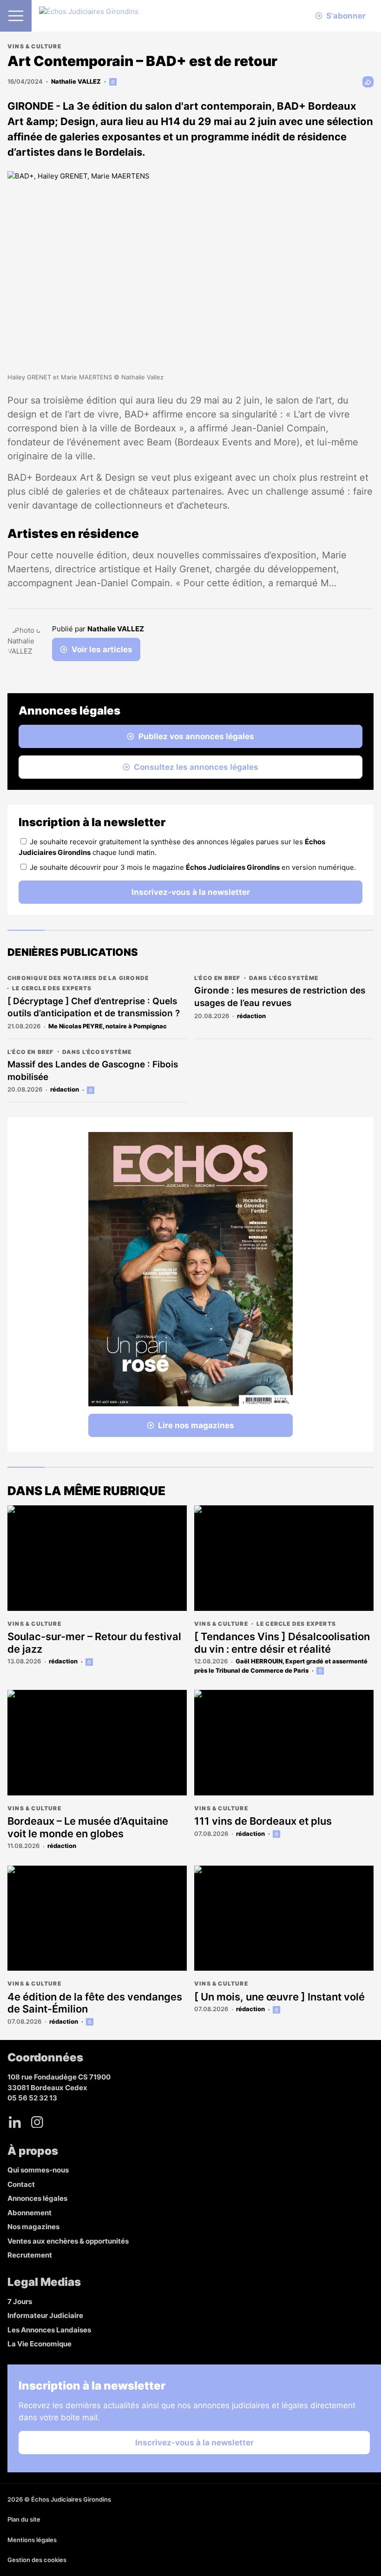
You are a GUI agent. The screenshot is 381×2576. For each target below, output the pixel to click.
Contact (21, 2184)
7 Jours (20, 2301)
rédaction (251, 1016)
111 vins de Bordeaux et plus (263, 1821)
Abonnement (30, 2213)
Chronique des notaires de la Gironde (78, 978)
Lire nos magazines (196, 1425)
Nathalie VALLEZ (76, 81)
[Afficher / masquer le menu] (16, 16)
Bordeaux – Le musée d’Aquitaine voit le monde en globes (88, 1827)
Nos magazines (33, 2227)
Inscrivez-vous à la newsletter (191, 892)
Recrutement (30, 2255)
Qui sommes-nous (38, 2170)
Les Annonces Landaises (49, 2330)
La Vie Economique (39, 2344)
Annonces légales (37, 2198)
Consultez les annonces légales (196, 767)
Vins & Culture (34, 46)
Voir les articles (102, 649)
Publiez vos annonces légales (196, 736)
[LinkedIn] (15, 2122)
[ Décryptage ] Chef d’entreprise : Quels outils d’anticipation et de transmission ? (94, 1007)
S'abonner (346, 16)
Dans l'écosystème (284, 978)
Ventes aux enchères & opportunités (68, 2241)
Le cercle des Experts (52, 988)
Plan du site (24, 2519)
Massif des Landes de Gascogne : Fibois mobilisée (93, 1071)
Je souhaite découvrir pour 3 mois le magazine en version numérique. (193, 867)
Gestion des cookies (37, 2560)
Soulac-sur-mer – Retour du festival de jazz (94, 1642)
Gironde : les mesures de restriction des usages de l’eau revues (280, 997)
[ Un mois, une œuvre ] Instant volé (279, 1997)
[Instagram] (37, 2122)
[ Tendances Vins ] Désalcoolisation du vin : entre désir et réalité (282, 1642)
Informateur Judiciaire (45, 2315)
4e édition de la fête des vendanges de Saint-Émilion (95, 2003)
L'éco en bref (217, 978)
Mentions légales (32, 2540)
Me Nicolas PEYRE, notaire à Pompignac (108, 1026)
